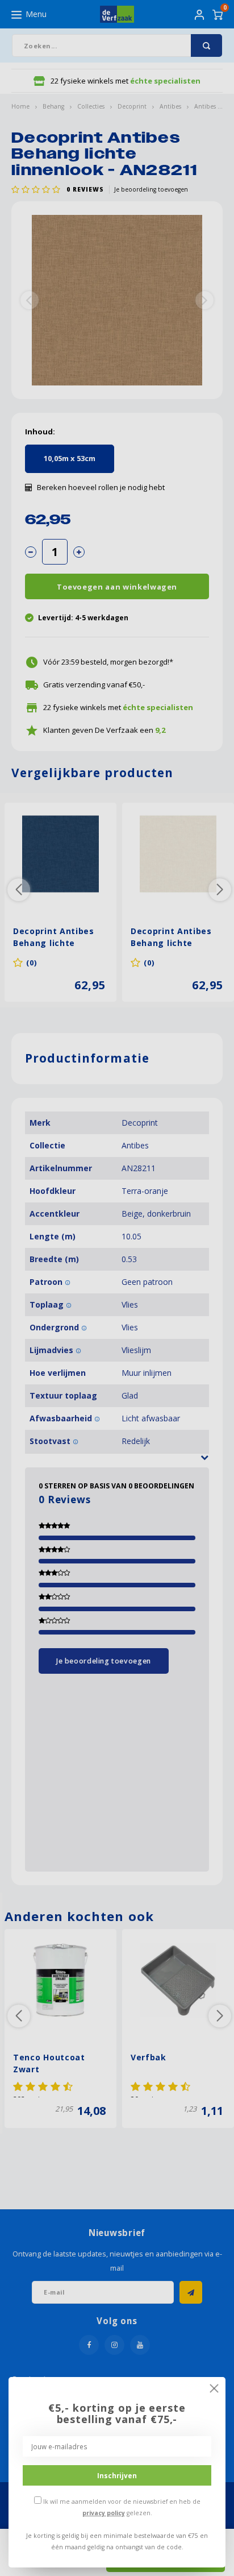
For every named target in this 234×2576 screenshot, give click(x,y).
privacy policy (104, 2513)
